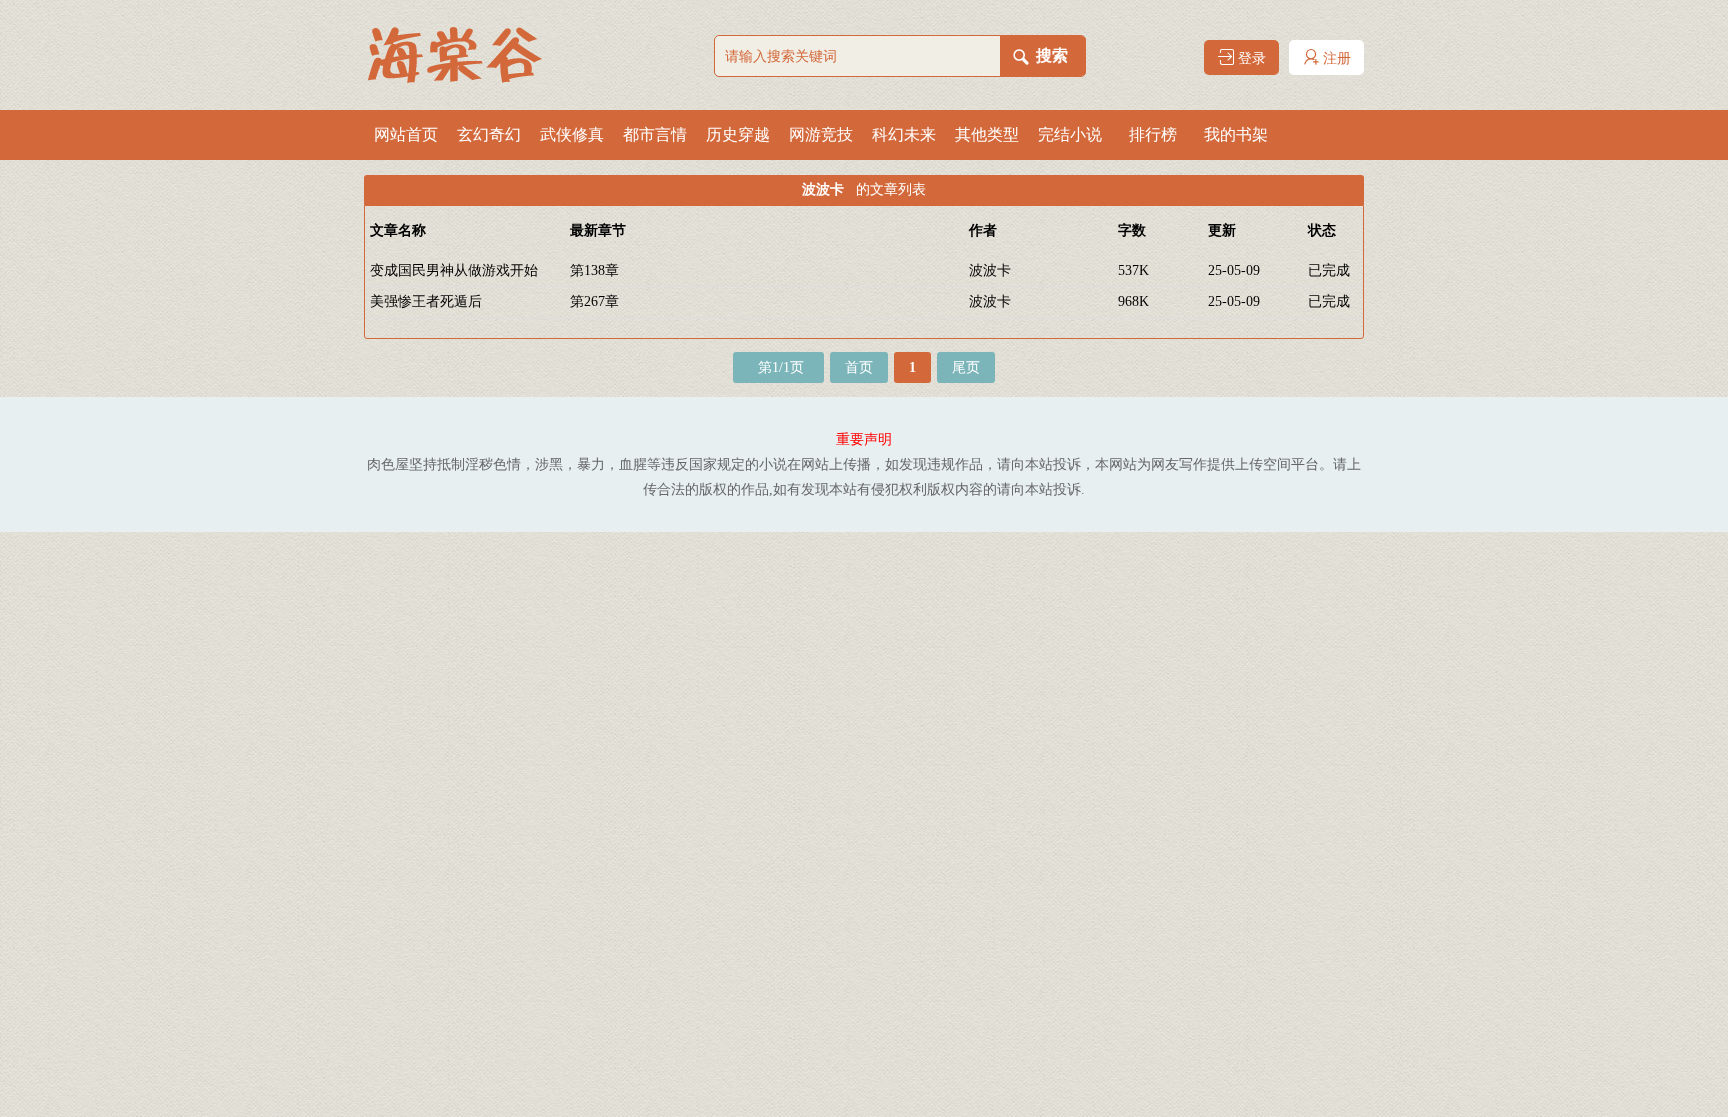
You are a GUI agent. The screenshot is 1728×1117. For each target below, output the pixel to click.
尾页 (966, 367)
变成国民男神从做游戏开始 (454, 270)
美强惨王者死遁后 (426, 301)
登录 (1250, 58)
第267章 (594, 301)
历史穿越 (738, 134)
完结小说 (1070, 134)
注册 (1335, 58)
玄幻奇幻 (489, 134)
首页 (859, 367)
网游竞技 (821, 134)
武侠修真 (572, 134)
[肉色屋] (464, 55)
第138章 (594, 270)
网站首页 (406, 134)
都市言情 (655, 134)
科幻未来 (904, 134)
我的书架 (1236, 134)
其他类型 (987, 134)
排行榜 (1153, 134)
